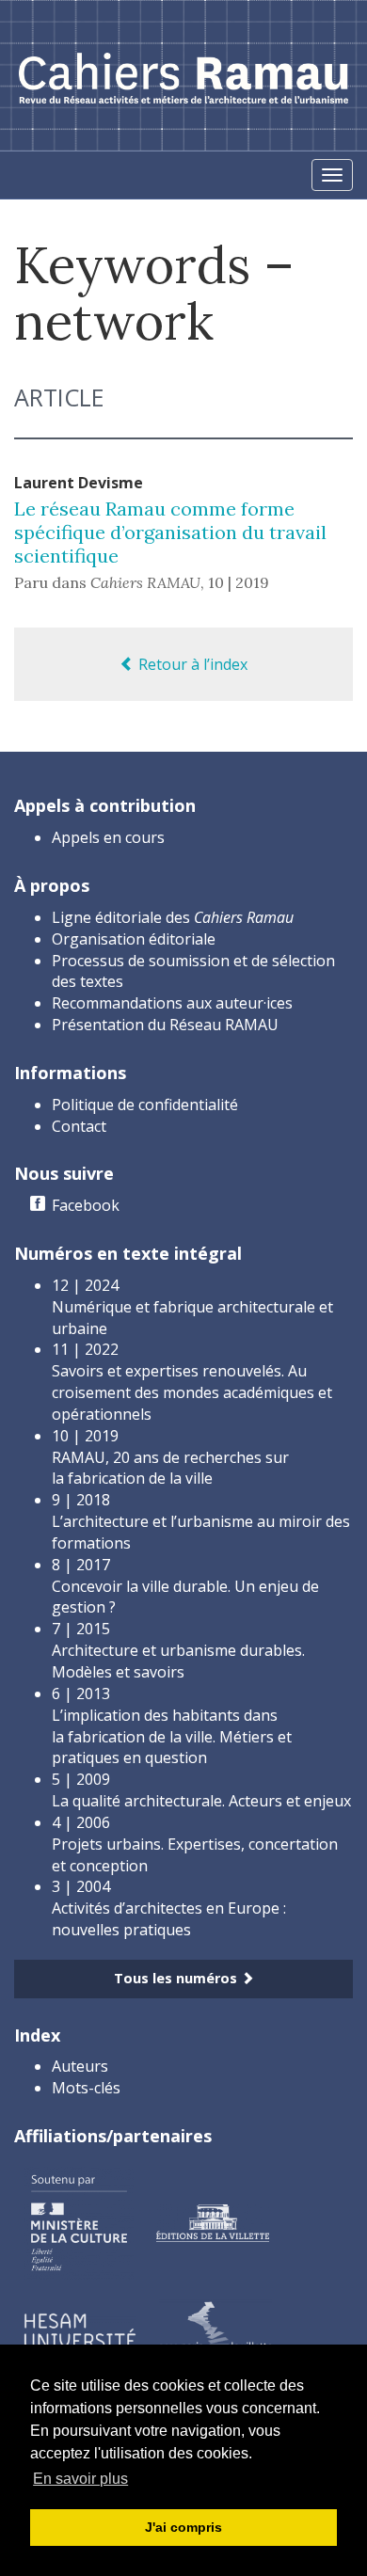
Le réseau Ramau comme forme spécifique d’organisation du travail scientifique (170, 532)
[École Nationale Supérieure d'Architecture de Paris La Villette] (215, 2330)
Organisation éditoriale (134, 939)
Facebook (86, 1205)
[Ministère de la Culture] (79, 2221)
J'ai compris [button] (183, 2527)
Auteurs (80, 2066)
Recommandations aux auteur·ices (172, 1003)
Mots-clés (86, 2088)
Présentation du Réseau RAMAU (165, 1025)
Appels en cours (108, 837)
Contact (79, 1126)
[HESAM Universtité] (80, 2330)
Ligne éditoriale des (173, 917)
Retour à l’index (191, 664)
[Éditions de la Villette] (213, 2221)
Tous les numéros (177, 1978)
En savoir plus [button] (80, 2479)
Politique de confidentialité (145, 1105)
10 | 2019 (239, 582)
